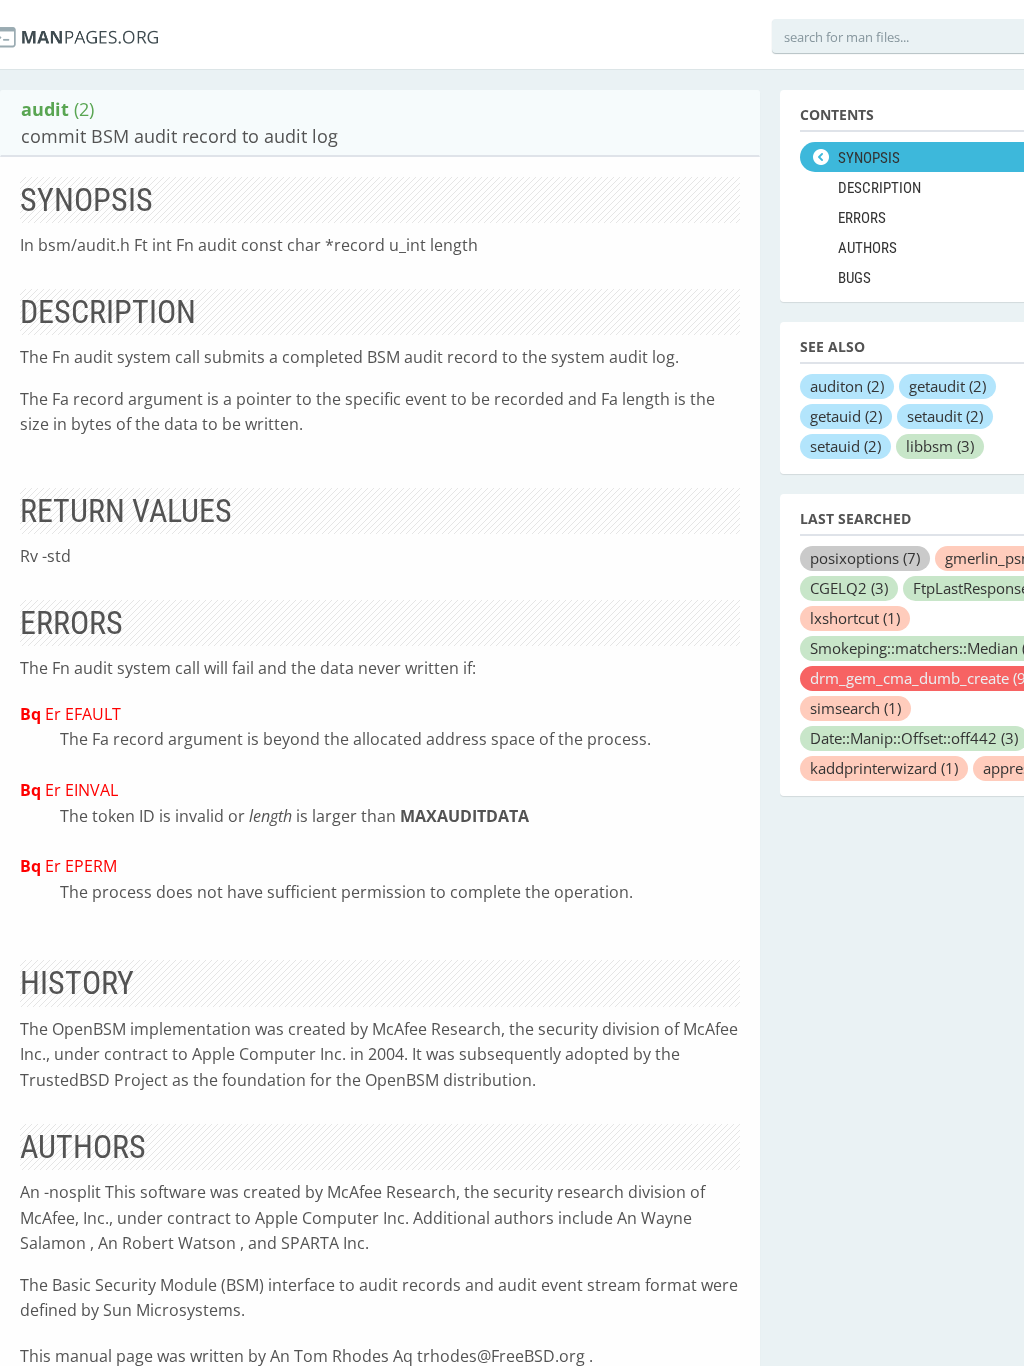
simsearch (855, 708)
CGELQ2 (849, 588)
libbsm (940, 446)
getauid (846, 416)
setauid (845, 446)
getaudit (947, 386)
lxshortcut (855, 618)
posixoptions (865, 558)
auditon (847, 386)
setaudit (945, 416)
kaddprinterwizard (884, 768)
